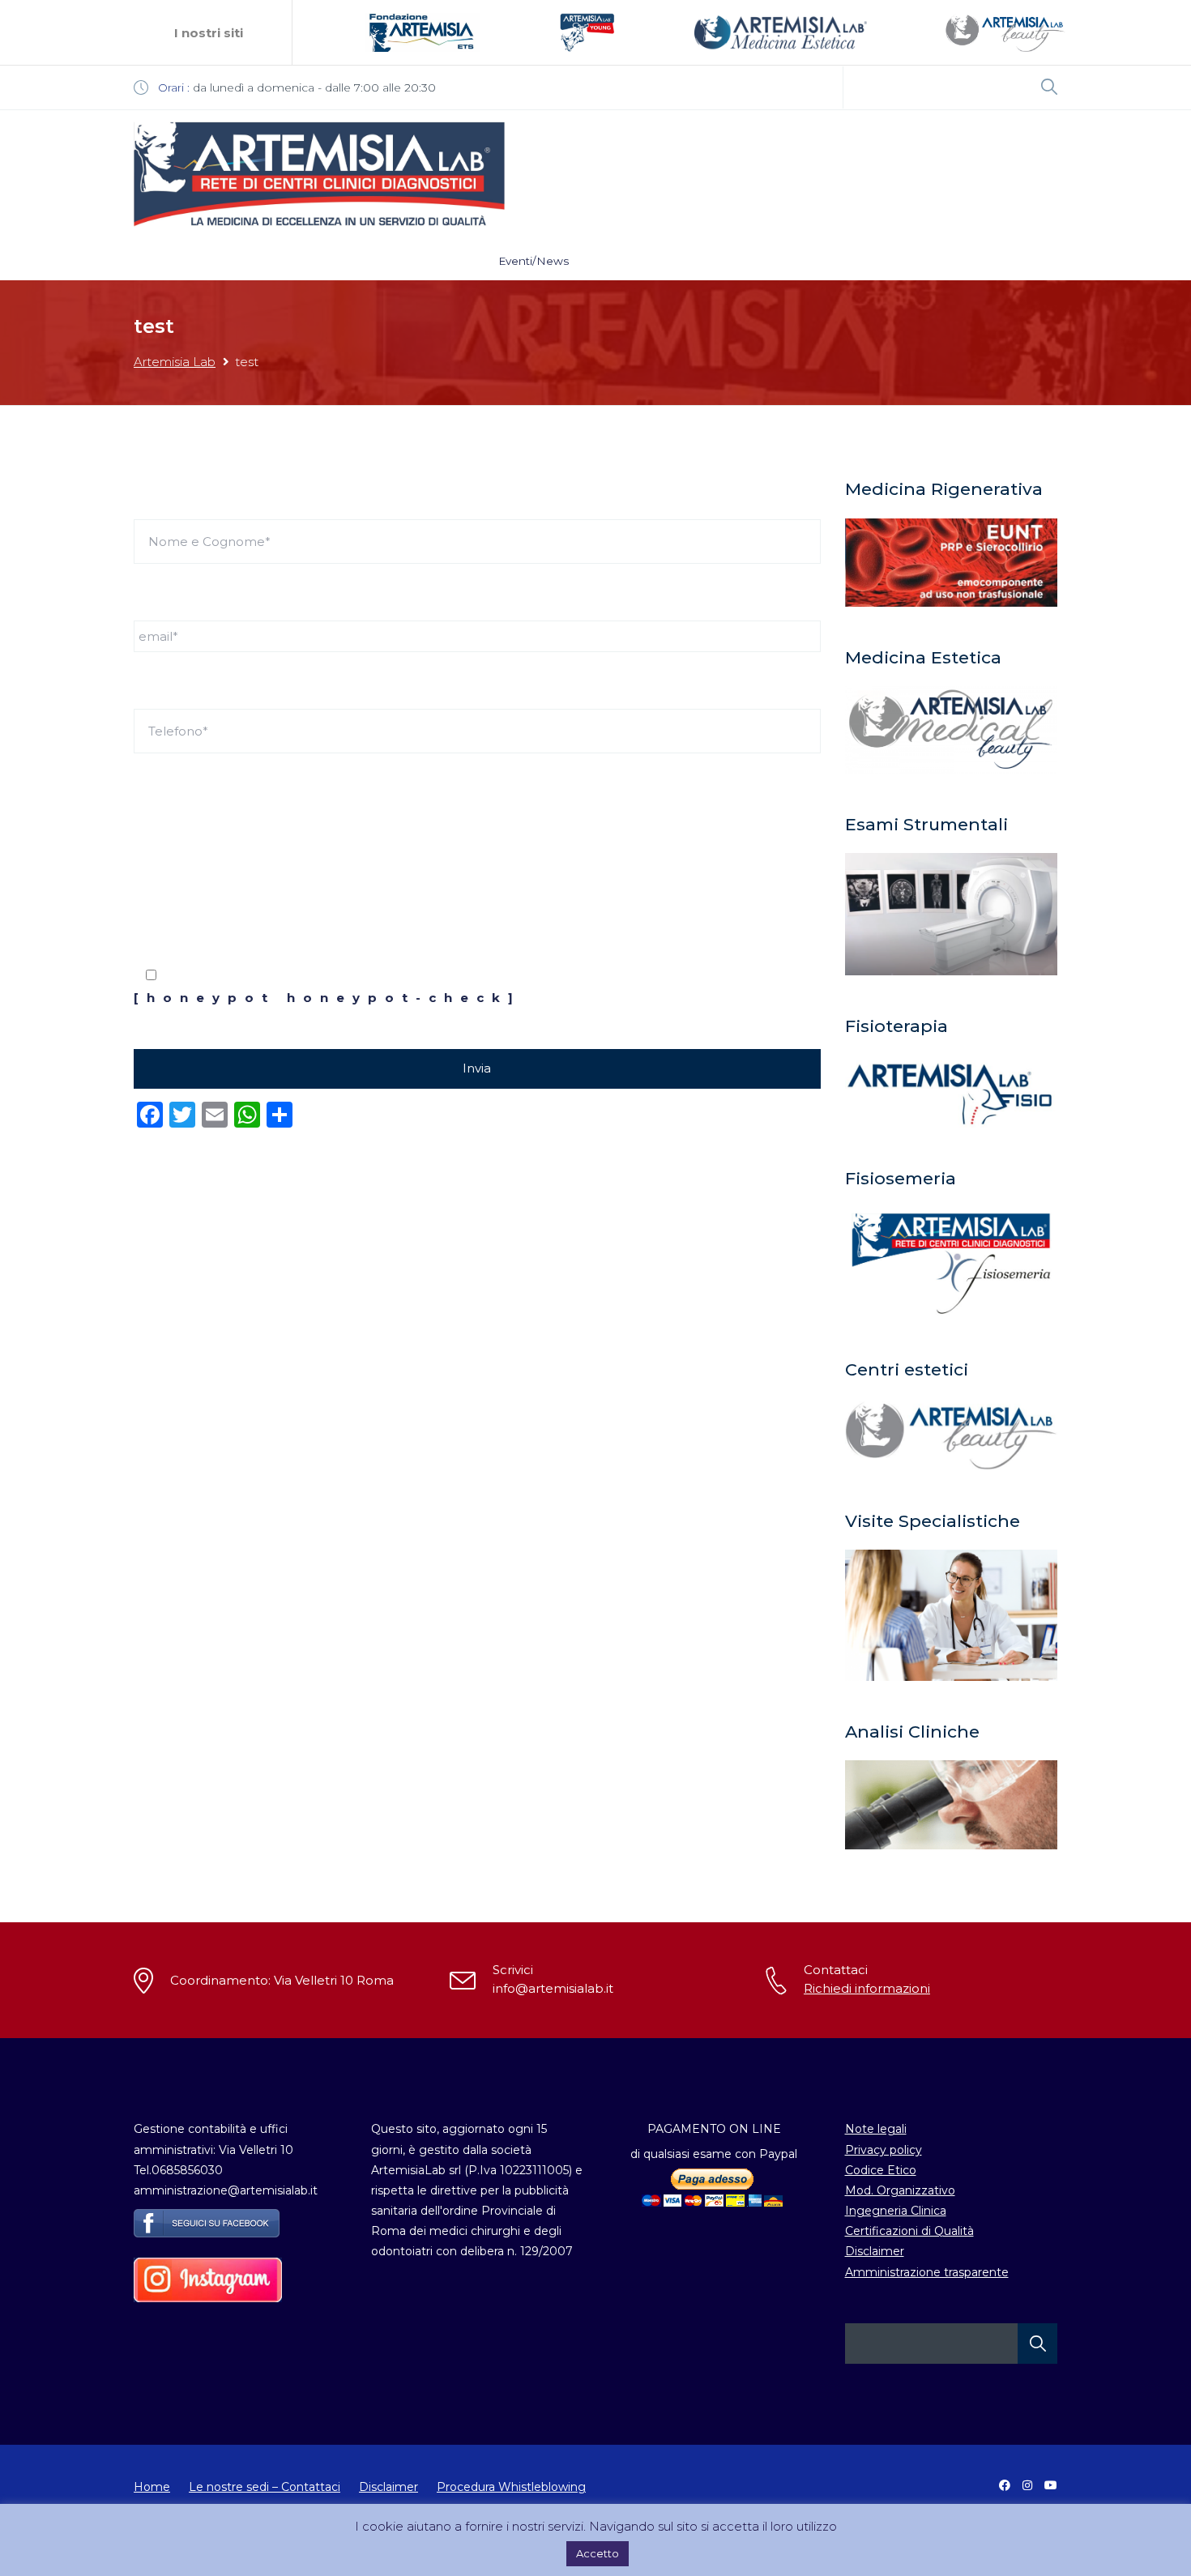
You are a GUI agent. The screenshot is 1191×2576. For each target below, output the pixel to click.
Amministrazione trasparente (927, 2272)
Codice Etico (881, 2170)
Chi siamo (296, 261)
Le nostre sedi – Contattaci (265, 2487)
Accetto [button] (598, 2553)
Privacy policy (884, 2150)
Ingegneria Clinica (896, 2211)
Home (163, 261)
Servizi (364, 261)
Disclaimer (875, 2251)
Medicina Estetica (720, 261)
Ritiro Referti (440, 261)
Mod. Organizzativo (900, 2190)
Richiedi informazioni (867, 1988)
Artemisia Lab (175, 362)
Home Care (825, 261)
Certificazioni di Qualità (909, 2231)
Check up (620, 261)
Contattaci (910, 261)
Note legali (876, 2129)
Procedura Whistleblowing (511, 2487)
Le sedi (225, 261)
